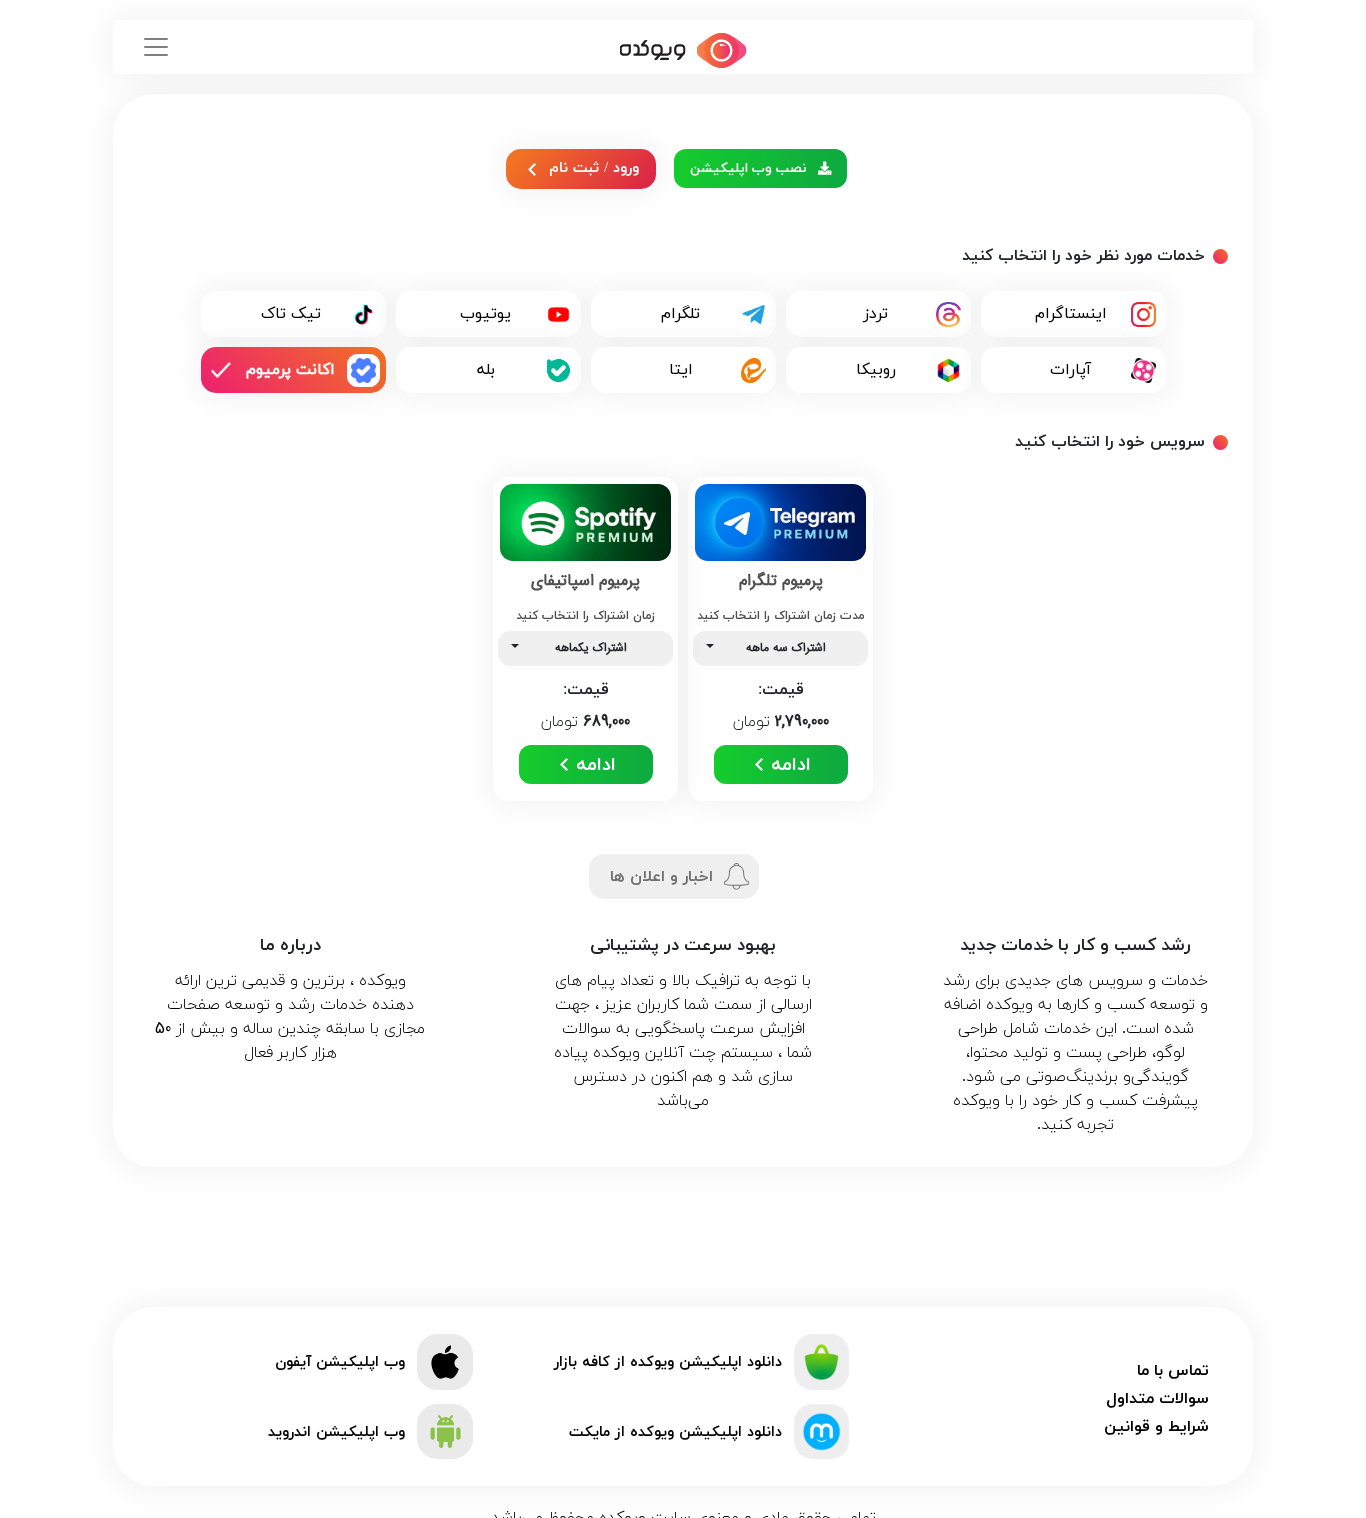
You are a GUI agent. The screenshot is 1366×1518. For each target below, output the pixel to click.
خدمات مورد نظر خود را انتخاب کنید (1083, 256)
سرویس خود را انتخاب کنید (1110, 442)
